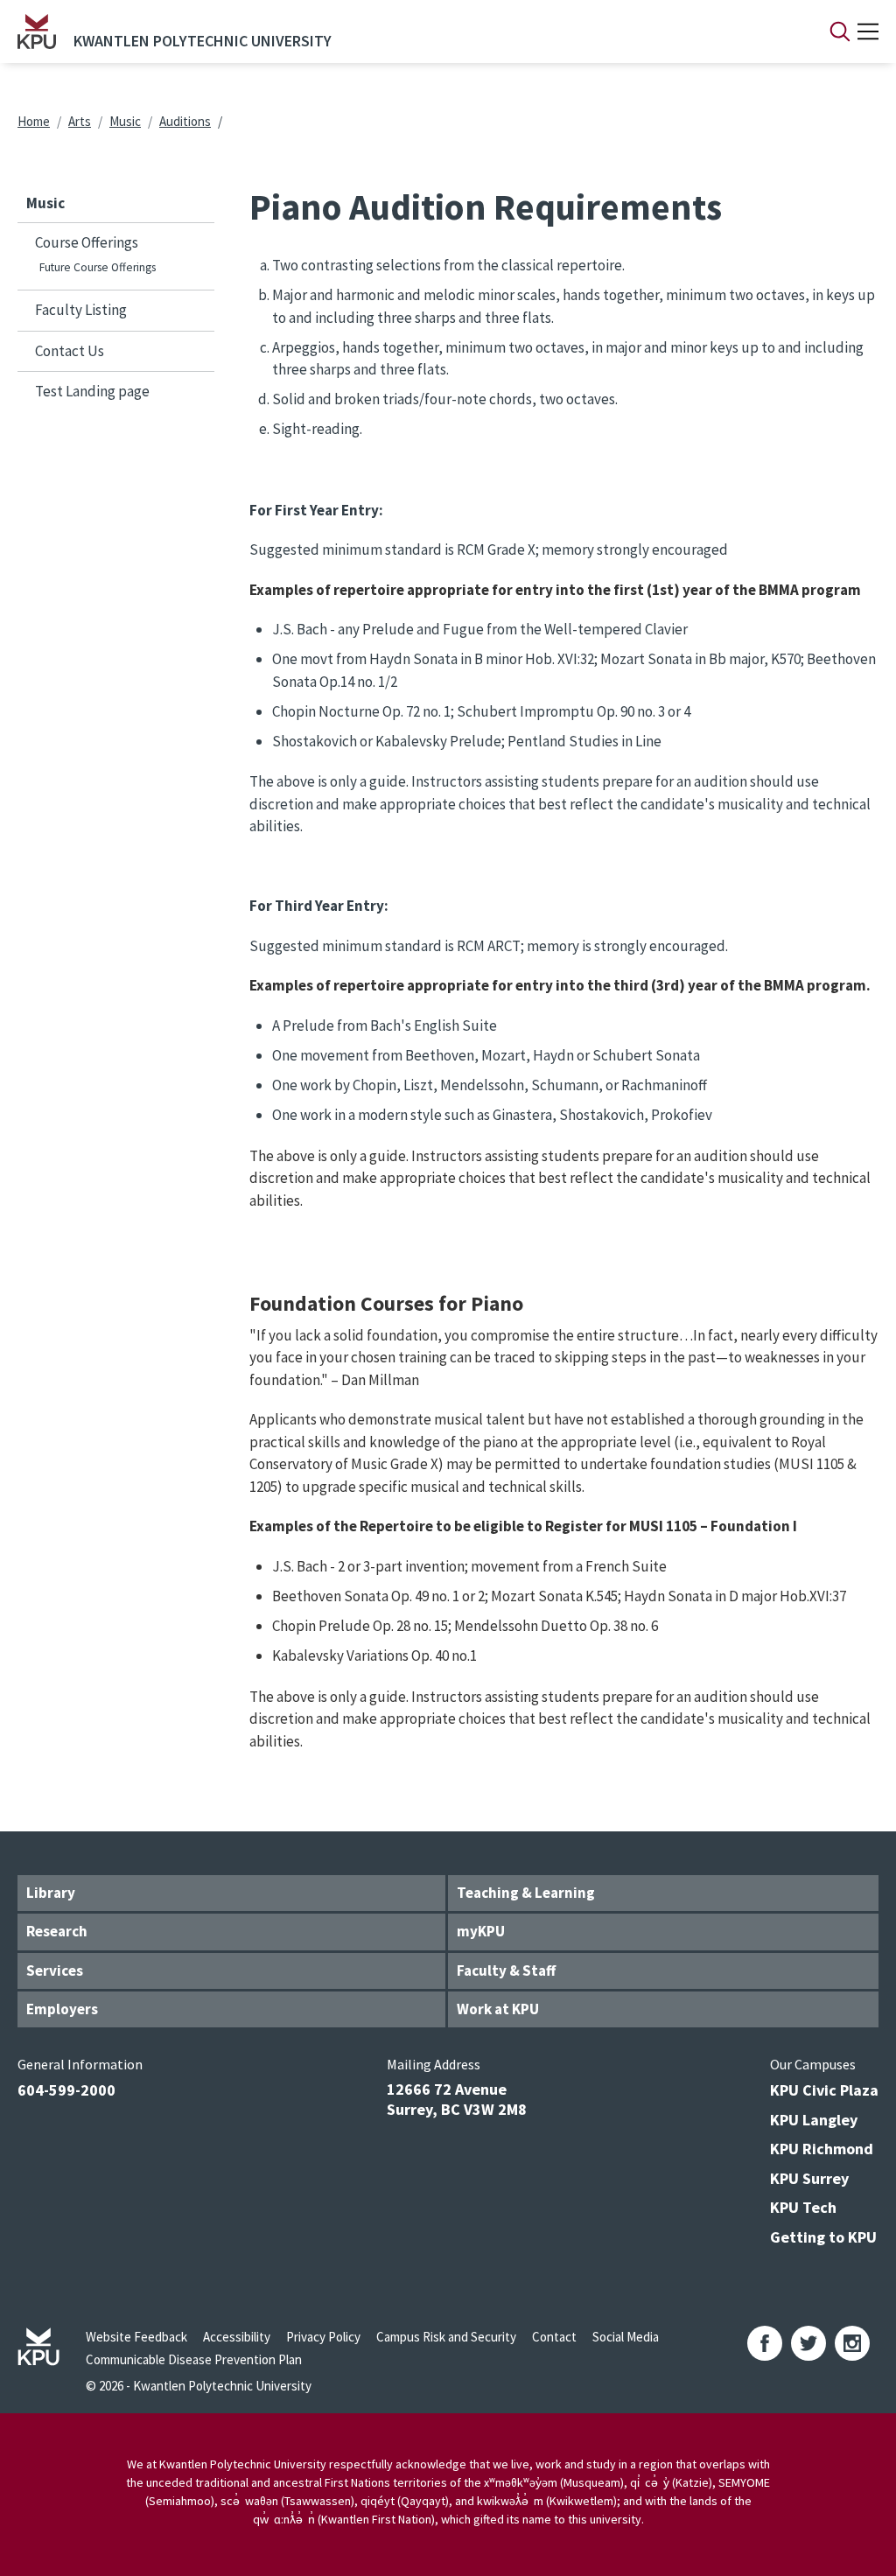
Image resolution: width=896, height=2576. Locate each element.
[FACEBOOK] (765, 2343)
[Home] (37, 31)
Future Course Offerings (98, 267)
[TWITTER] (808, 2343)
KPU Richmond (822, 2149)
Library (51, 1893)
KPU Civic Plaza (824, 2090)
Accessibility (237, 2337)
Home (34, 121)
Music (125, 121)
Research (57, 1931)
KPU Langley (814, 2120)
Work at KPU (498, 2009)
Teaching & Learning (526, 1893)
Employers (62, 2009)
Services (55, 1970)
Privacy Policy (323, 2337)
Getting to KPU (823, 2237)
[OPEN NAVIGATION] (868, 31)
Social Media (626, 2337)
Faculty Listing (81, 310)
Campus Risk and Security (446, 2337)
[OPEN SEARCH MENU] (840, 31)
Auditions (185, 121)
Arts (80, 121)
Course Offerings (87, 242)
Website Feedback (136, 2337)
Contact (554, 2337)
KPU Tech (803, 2207)
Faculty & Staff (506, 1970)
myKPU (481, 1931)
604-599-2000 (66, 2090)
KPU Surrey (809, 2178)
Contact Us (70, 351)
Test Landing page (92, 391)
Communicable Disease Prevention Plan (194, 2359)
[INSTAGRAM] (852, 2343)
